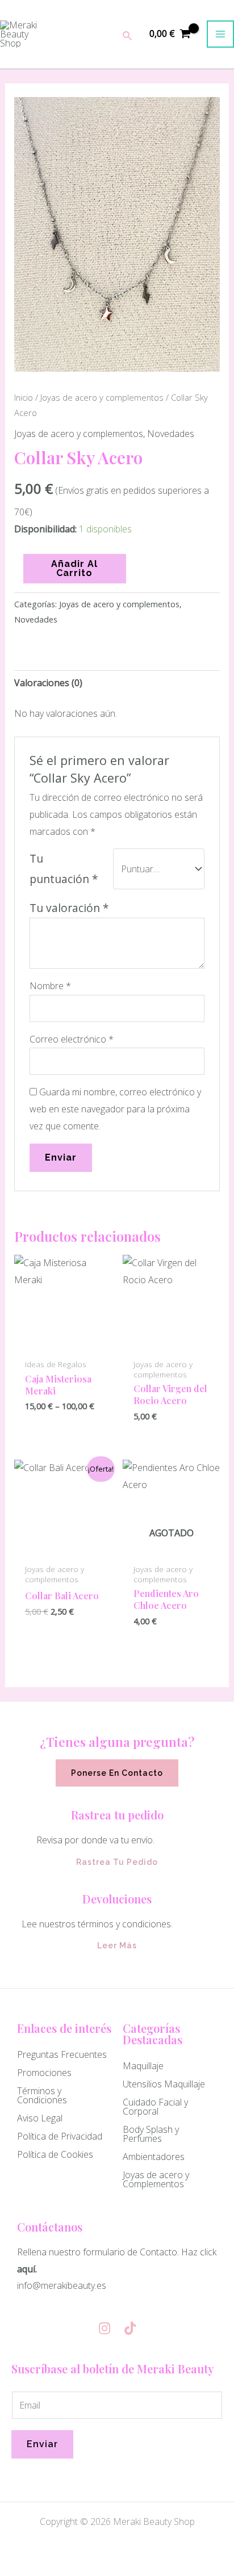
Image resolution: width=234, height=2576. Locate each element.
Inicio (24, 397)
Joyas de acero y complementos (102, 397)
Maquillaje (143, 2066)
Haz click (199, 2252)
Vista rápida (63, 1342)
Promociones (44, 2073)
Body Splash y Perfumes (151, 2134)
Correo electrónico (72, 1039)
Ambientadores (154, 2157)
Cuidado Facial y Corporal (155, 2107)
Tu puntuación (64, 869)
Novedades (171, 434)
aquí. (28, 2269)
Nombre (50, 986)
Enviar (42, 2444)
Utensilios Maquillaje (164, 2084)
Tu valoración (69, 908)
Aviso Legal (40, 2118)
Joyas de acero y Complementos (156, 2179)
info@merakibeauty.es (62, 2285)
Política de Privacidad (60, 2136)
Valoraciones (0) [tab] (48, 683)
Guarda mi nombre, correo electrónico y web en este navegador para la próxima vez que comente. (115, 1109)
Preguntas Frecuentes (62, 2054)
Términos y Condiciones (42, 2095)
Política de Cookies (55, 2154)
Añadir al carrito (74, 568)
